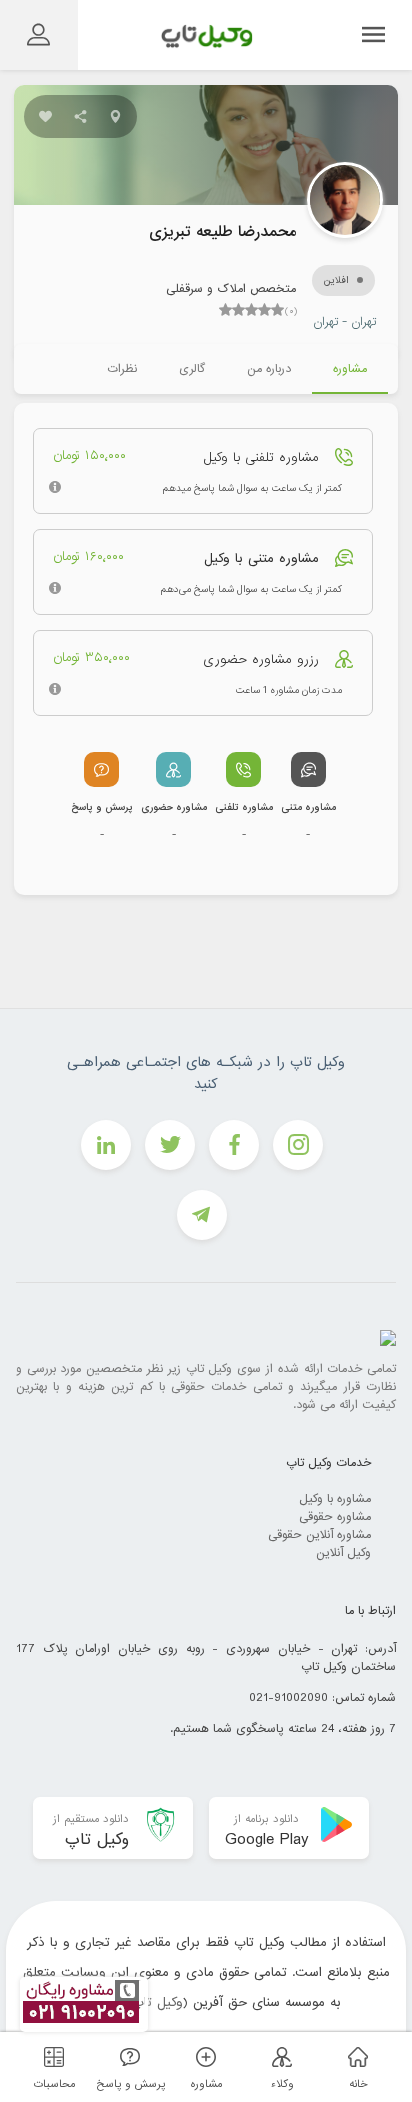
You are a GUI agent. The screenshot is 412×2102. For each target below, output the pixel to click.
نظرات (122, 369)
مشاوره (350, 369)
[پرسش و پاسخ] (127, 2056)
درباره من (269, 369)
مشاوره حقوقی (335, 1517)
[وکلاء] (279, 2056)
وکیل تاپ (157, 2002)
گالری (192, 369)
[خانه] (355, 2056)
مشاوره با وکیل (335, 1499)
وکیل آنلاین (343, 1553)
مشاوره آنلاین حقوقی (319, 1535)
